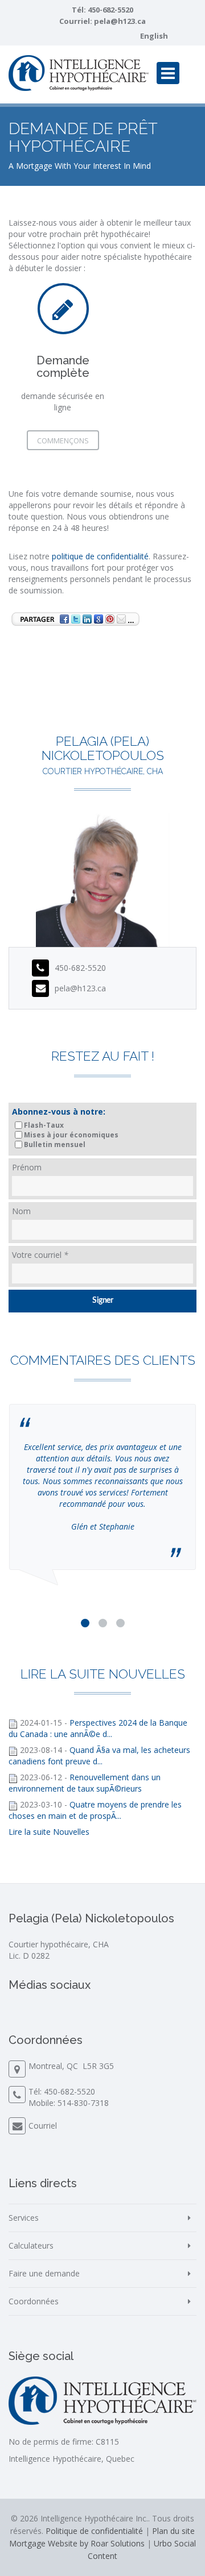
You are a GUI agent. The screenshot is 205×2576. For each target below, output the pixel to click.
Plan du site (173, 2531)
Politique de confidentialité (94, 2531)
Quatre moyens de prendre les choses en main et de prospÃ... (95, 1810)
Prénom (27, 1167)
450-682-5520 (110, 10)
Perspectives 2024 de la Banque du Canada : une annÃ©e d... (98, 1728)
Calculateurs (31, 2245)
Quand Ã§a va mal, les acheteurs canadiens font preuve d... (99, 1756)
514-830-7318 (83, 2103)
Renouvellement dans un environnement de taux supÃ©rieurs (85, 1783)
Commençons (63, 441)
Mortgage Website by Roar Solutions (77, 2543)
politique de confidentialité (100, 556)
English (154, 36)
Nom (21, 1211)
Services (24, 2218)
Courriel (43, 2126)
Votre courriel (40, 1255)
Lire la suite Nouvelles (49, 1832)
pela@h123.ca (120, 21)
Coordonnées (34, 2301)
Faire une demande (44, 2273)
